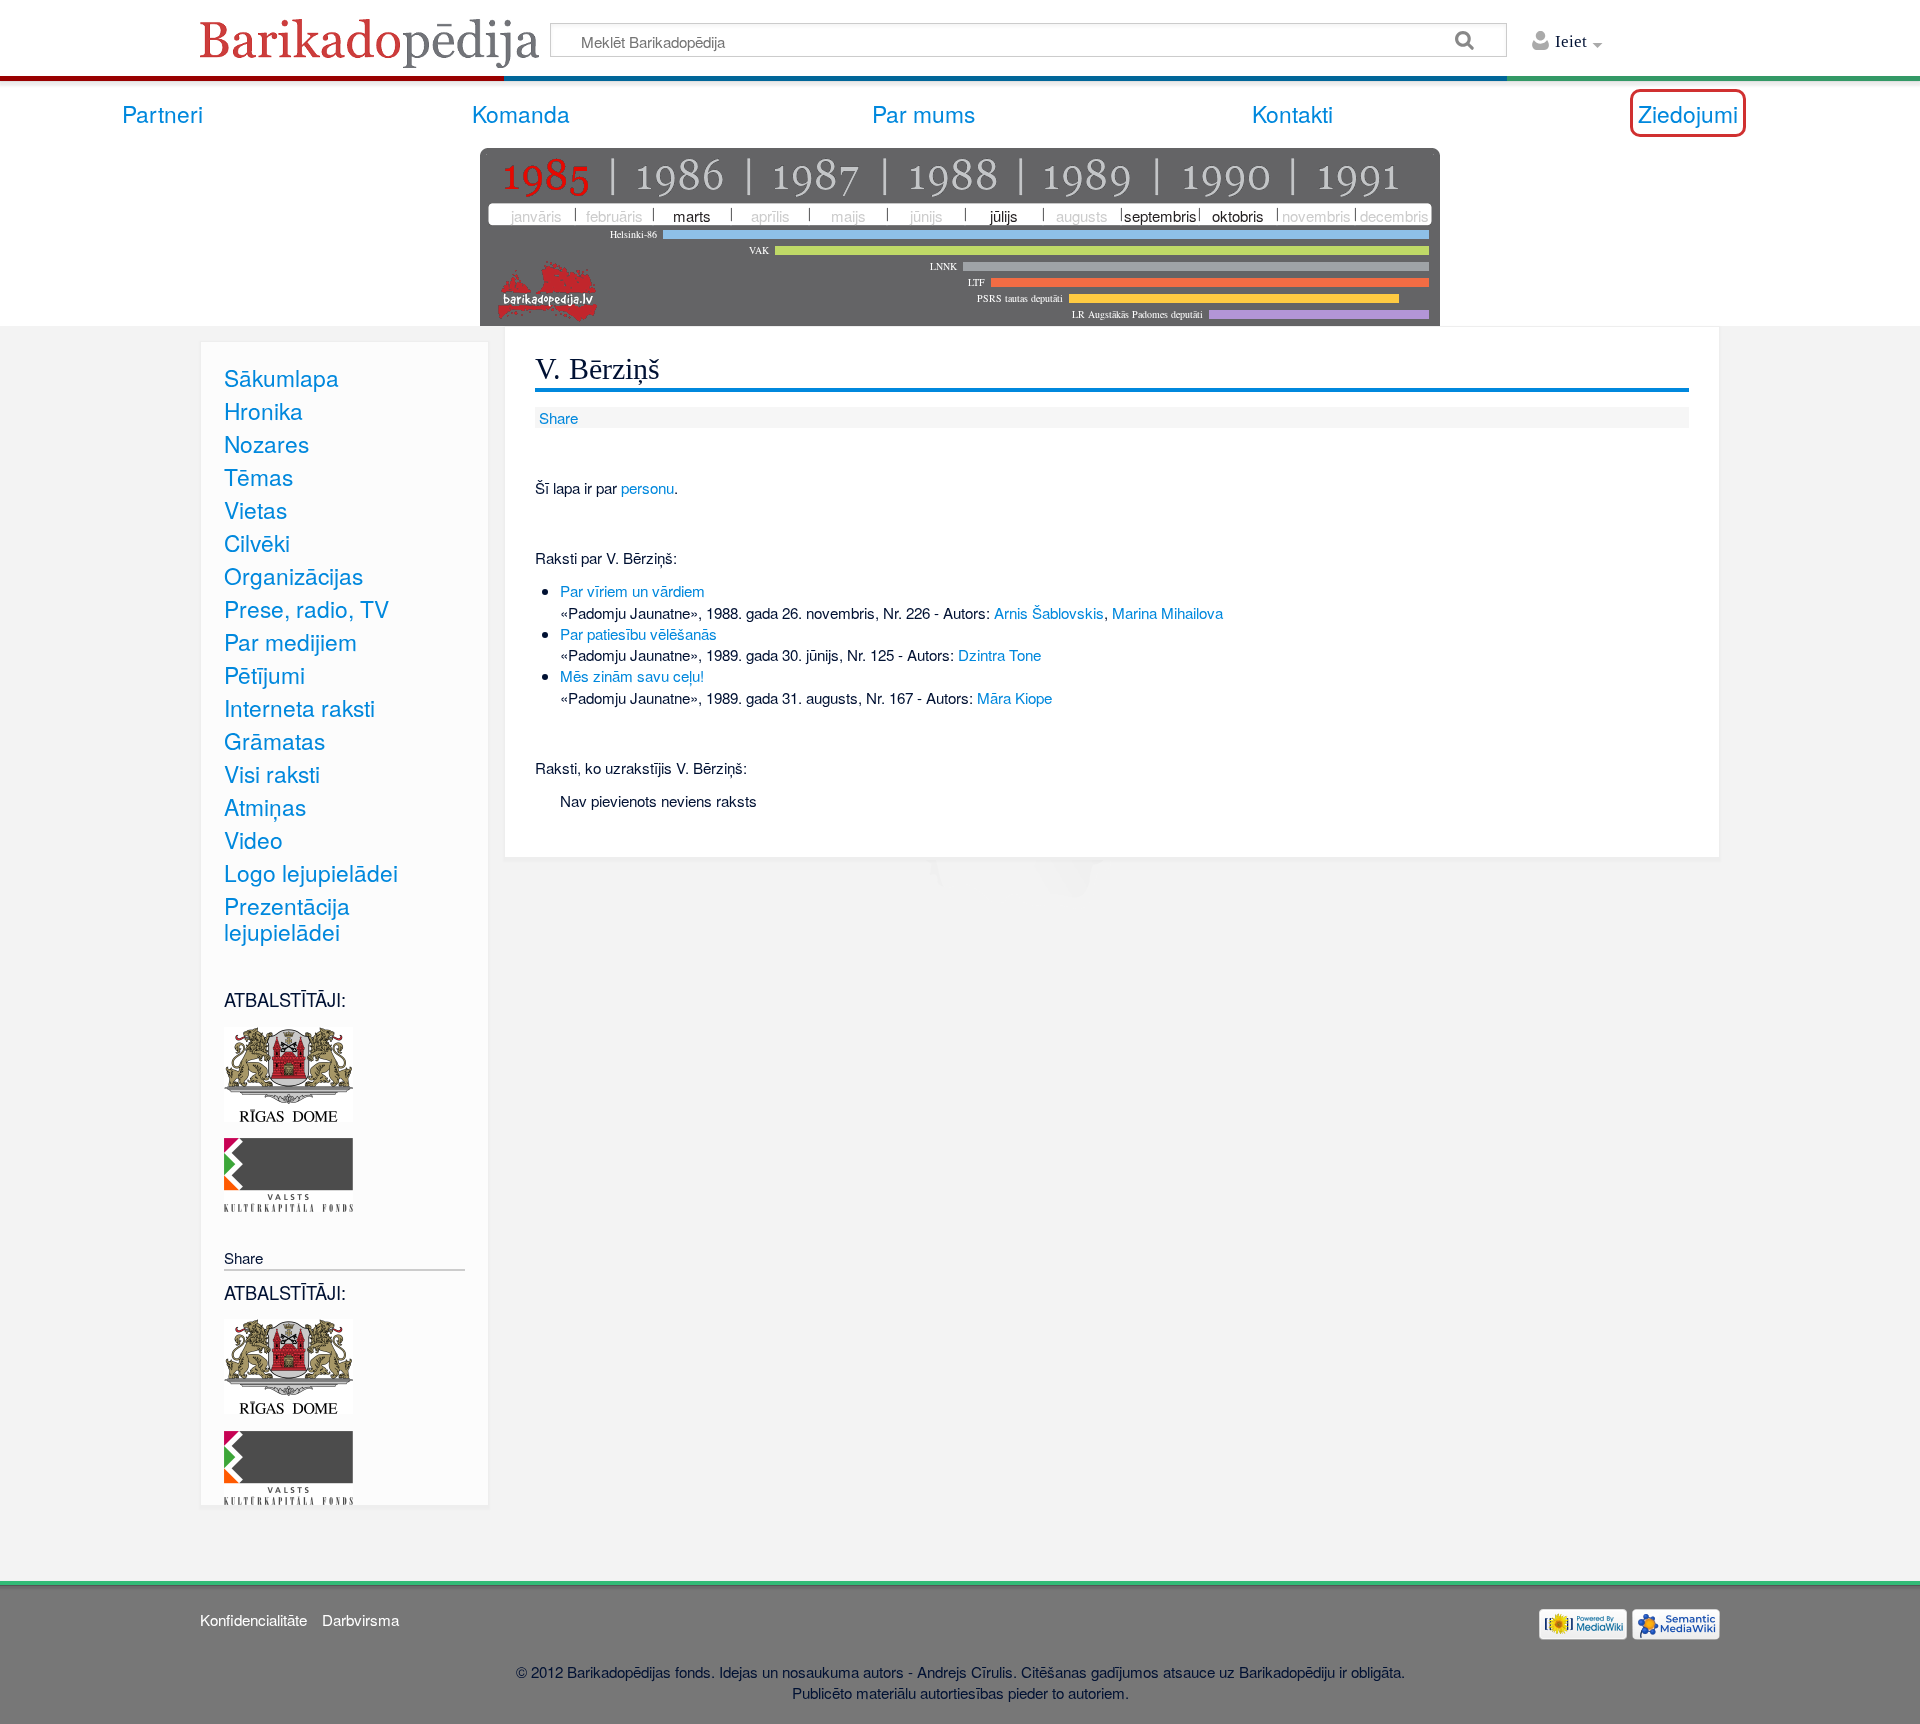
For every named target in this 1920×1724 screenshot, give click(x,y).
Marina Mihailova (1167, 612)
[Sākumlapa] (375, 49)
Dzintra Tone (999, 654)
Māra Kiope (1014, 697)
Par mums (923, 113)
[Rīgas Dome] (288, 1071)
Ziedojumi (1688, 113)
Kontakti (1292, 113)
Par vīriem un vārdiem (632, 590)
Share (556, 417)
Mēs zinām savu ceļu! (632, 675)
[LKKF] (288, 1172)
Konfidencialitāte (253, 1619)
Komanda (521, 113)
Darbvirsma (360, 1619)
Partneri (162, 113)
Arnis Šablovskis (1049, 612)
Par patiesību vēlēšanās (638, 633)
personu (647, 487)
